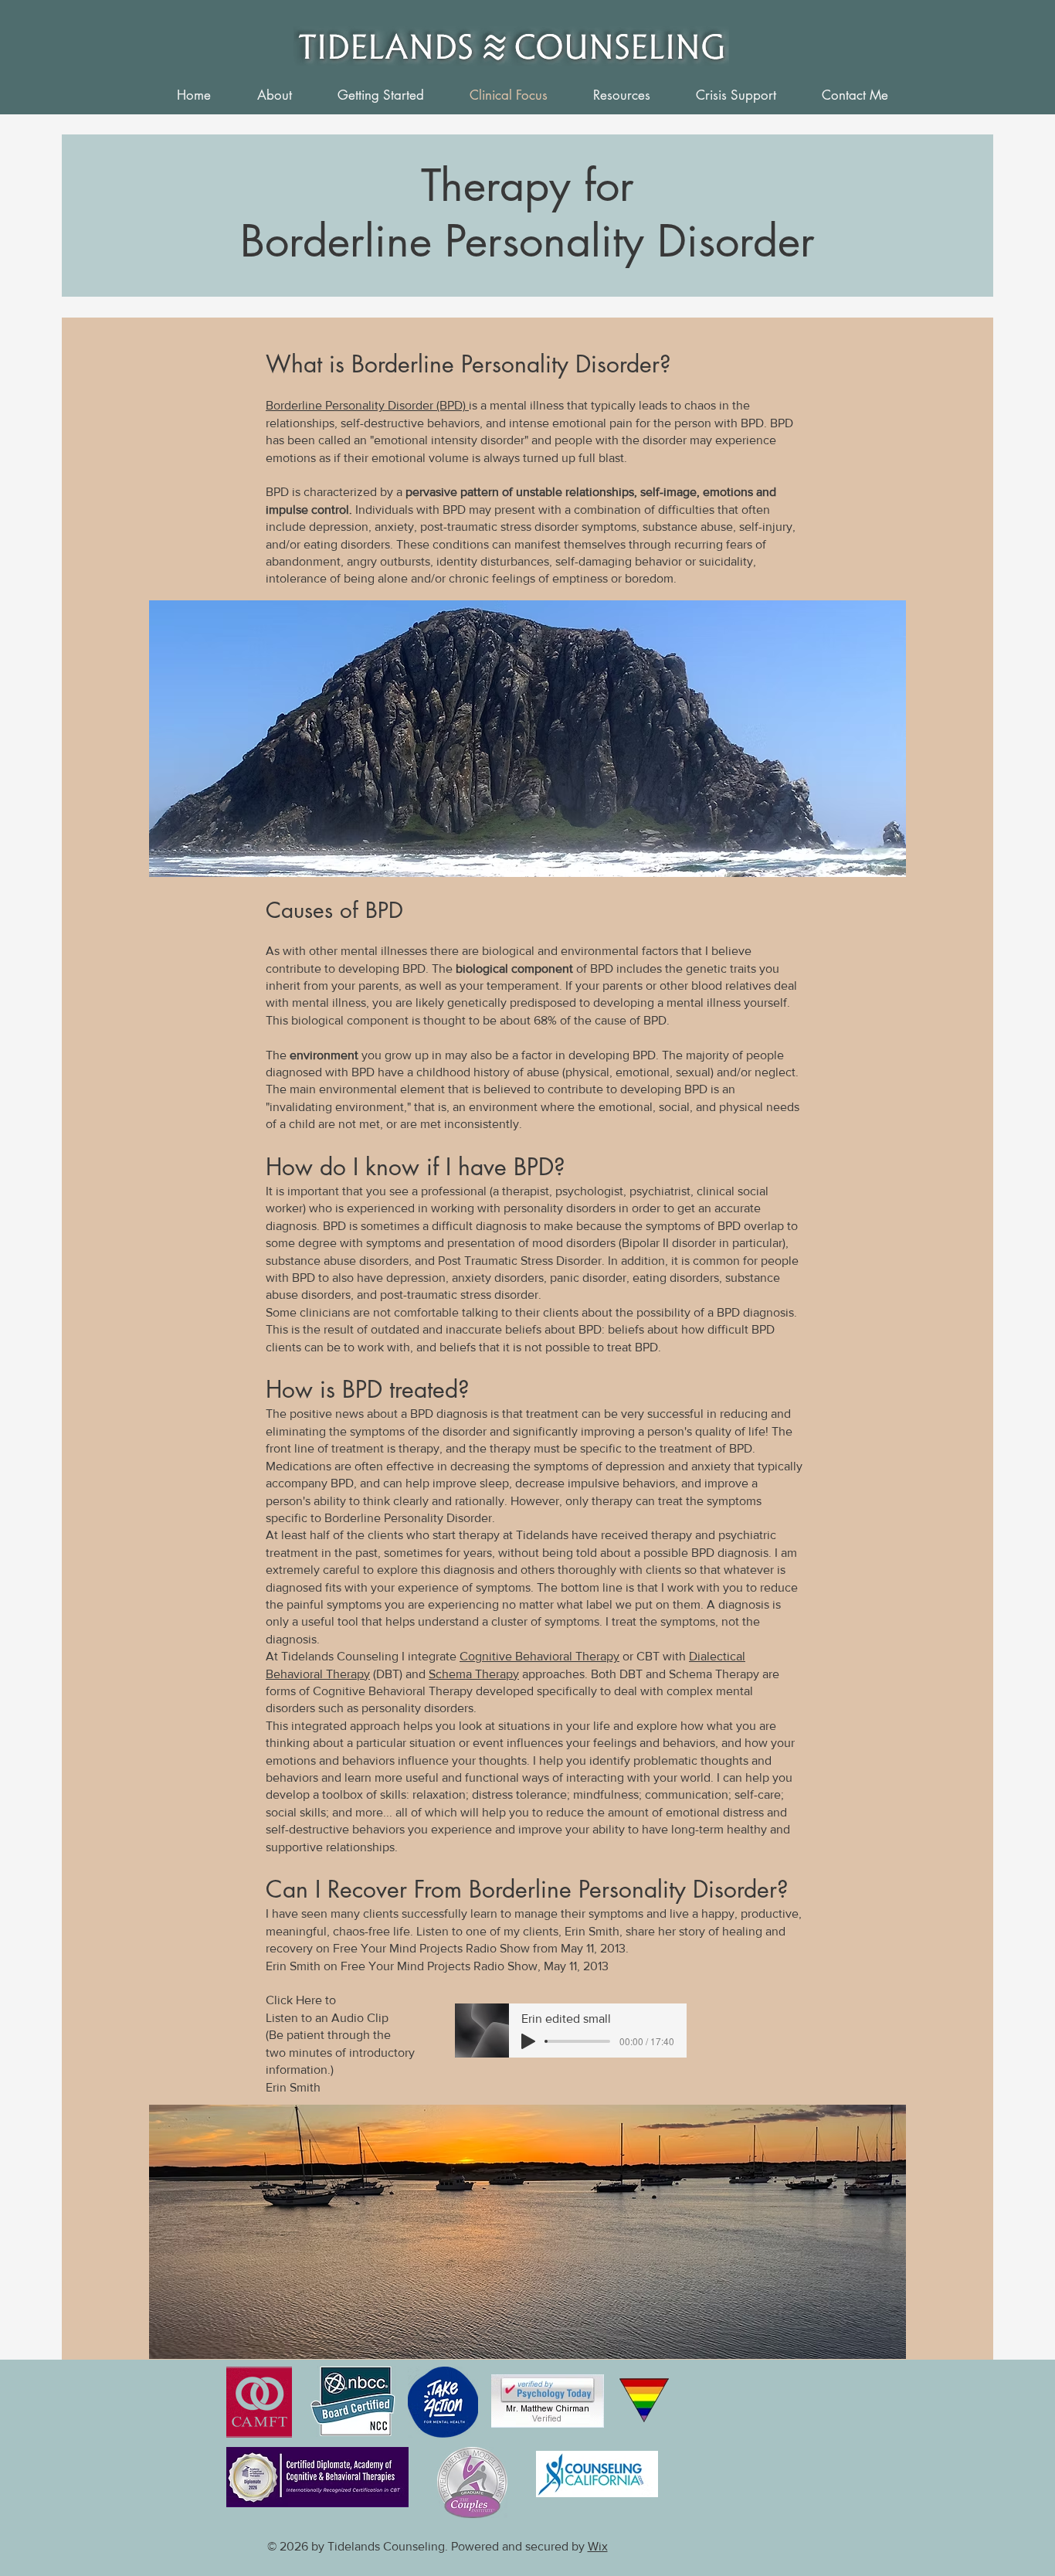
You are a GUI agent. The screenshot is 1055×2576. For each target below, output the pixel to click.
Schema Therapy (474, 1674)
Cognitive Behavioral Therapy (539, 1656)
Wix (598, 2546)
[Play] (528, 2041)
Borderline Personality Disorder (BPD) (367, 405)
